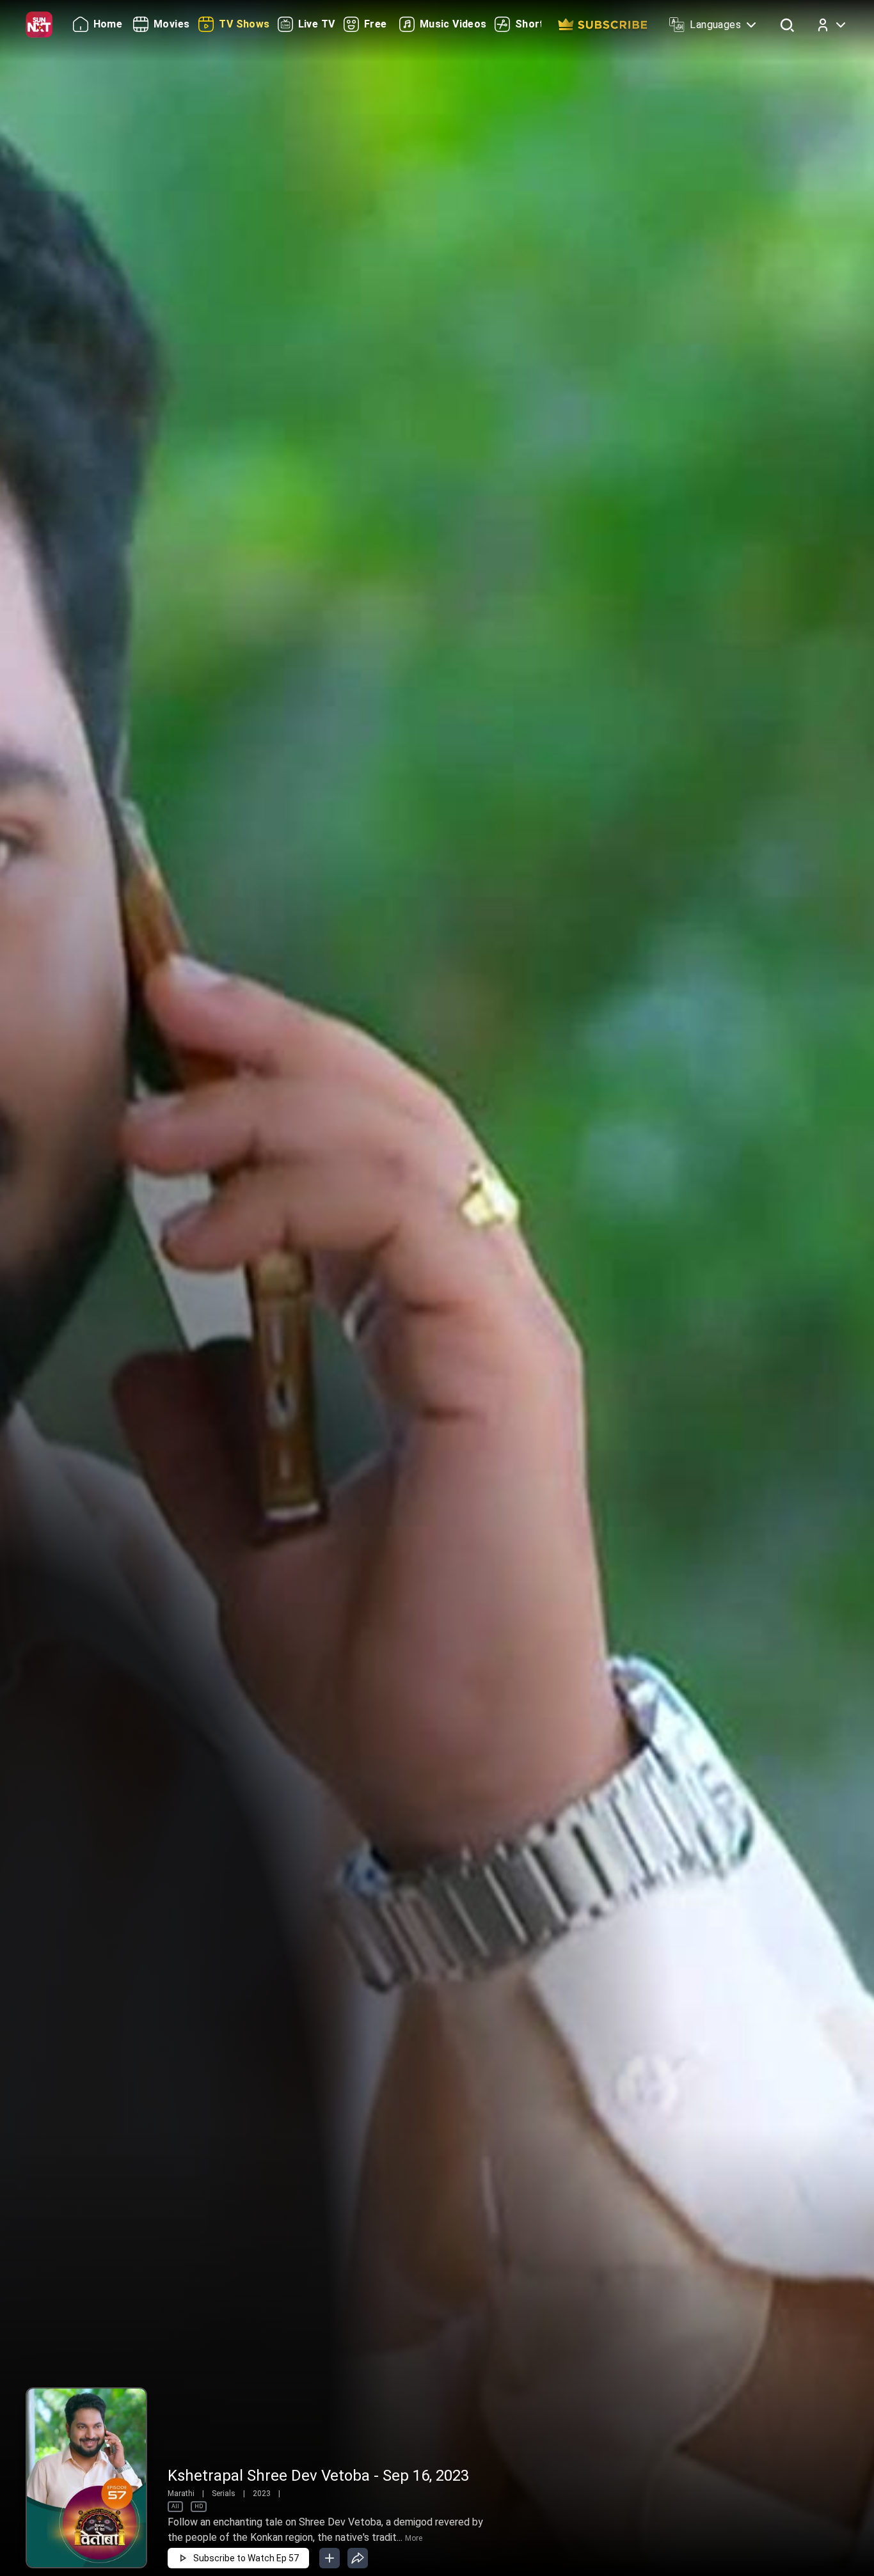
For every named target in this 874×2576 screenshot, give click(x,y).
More (414, 2538)
